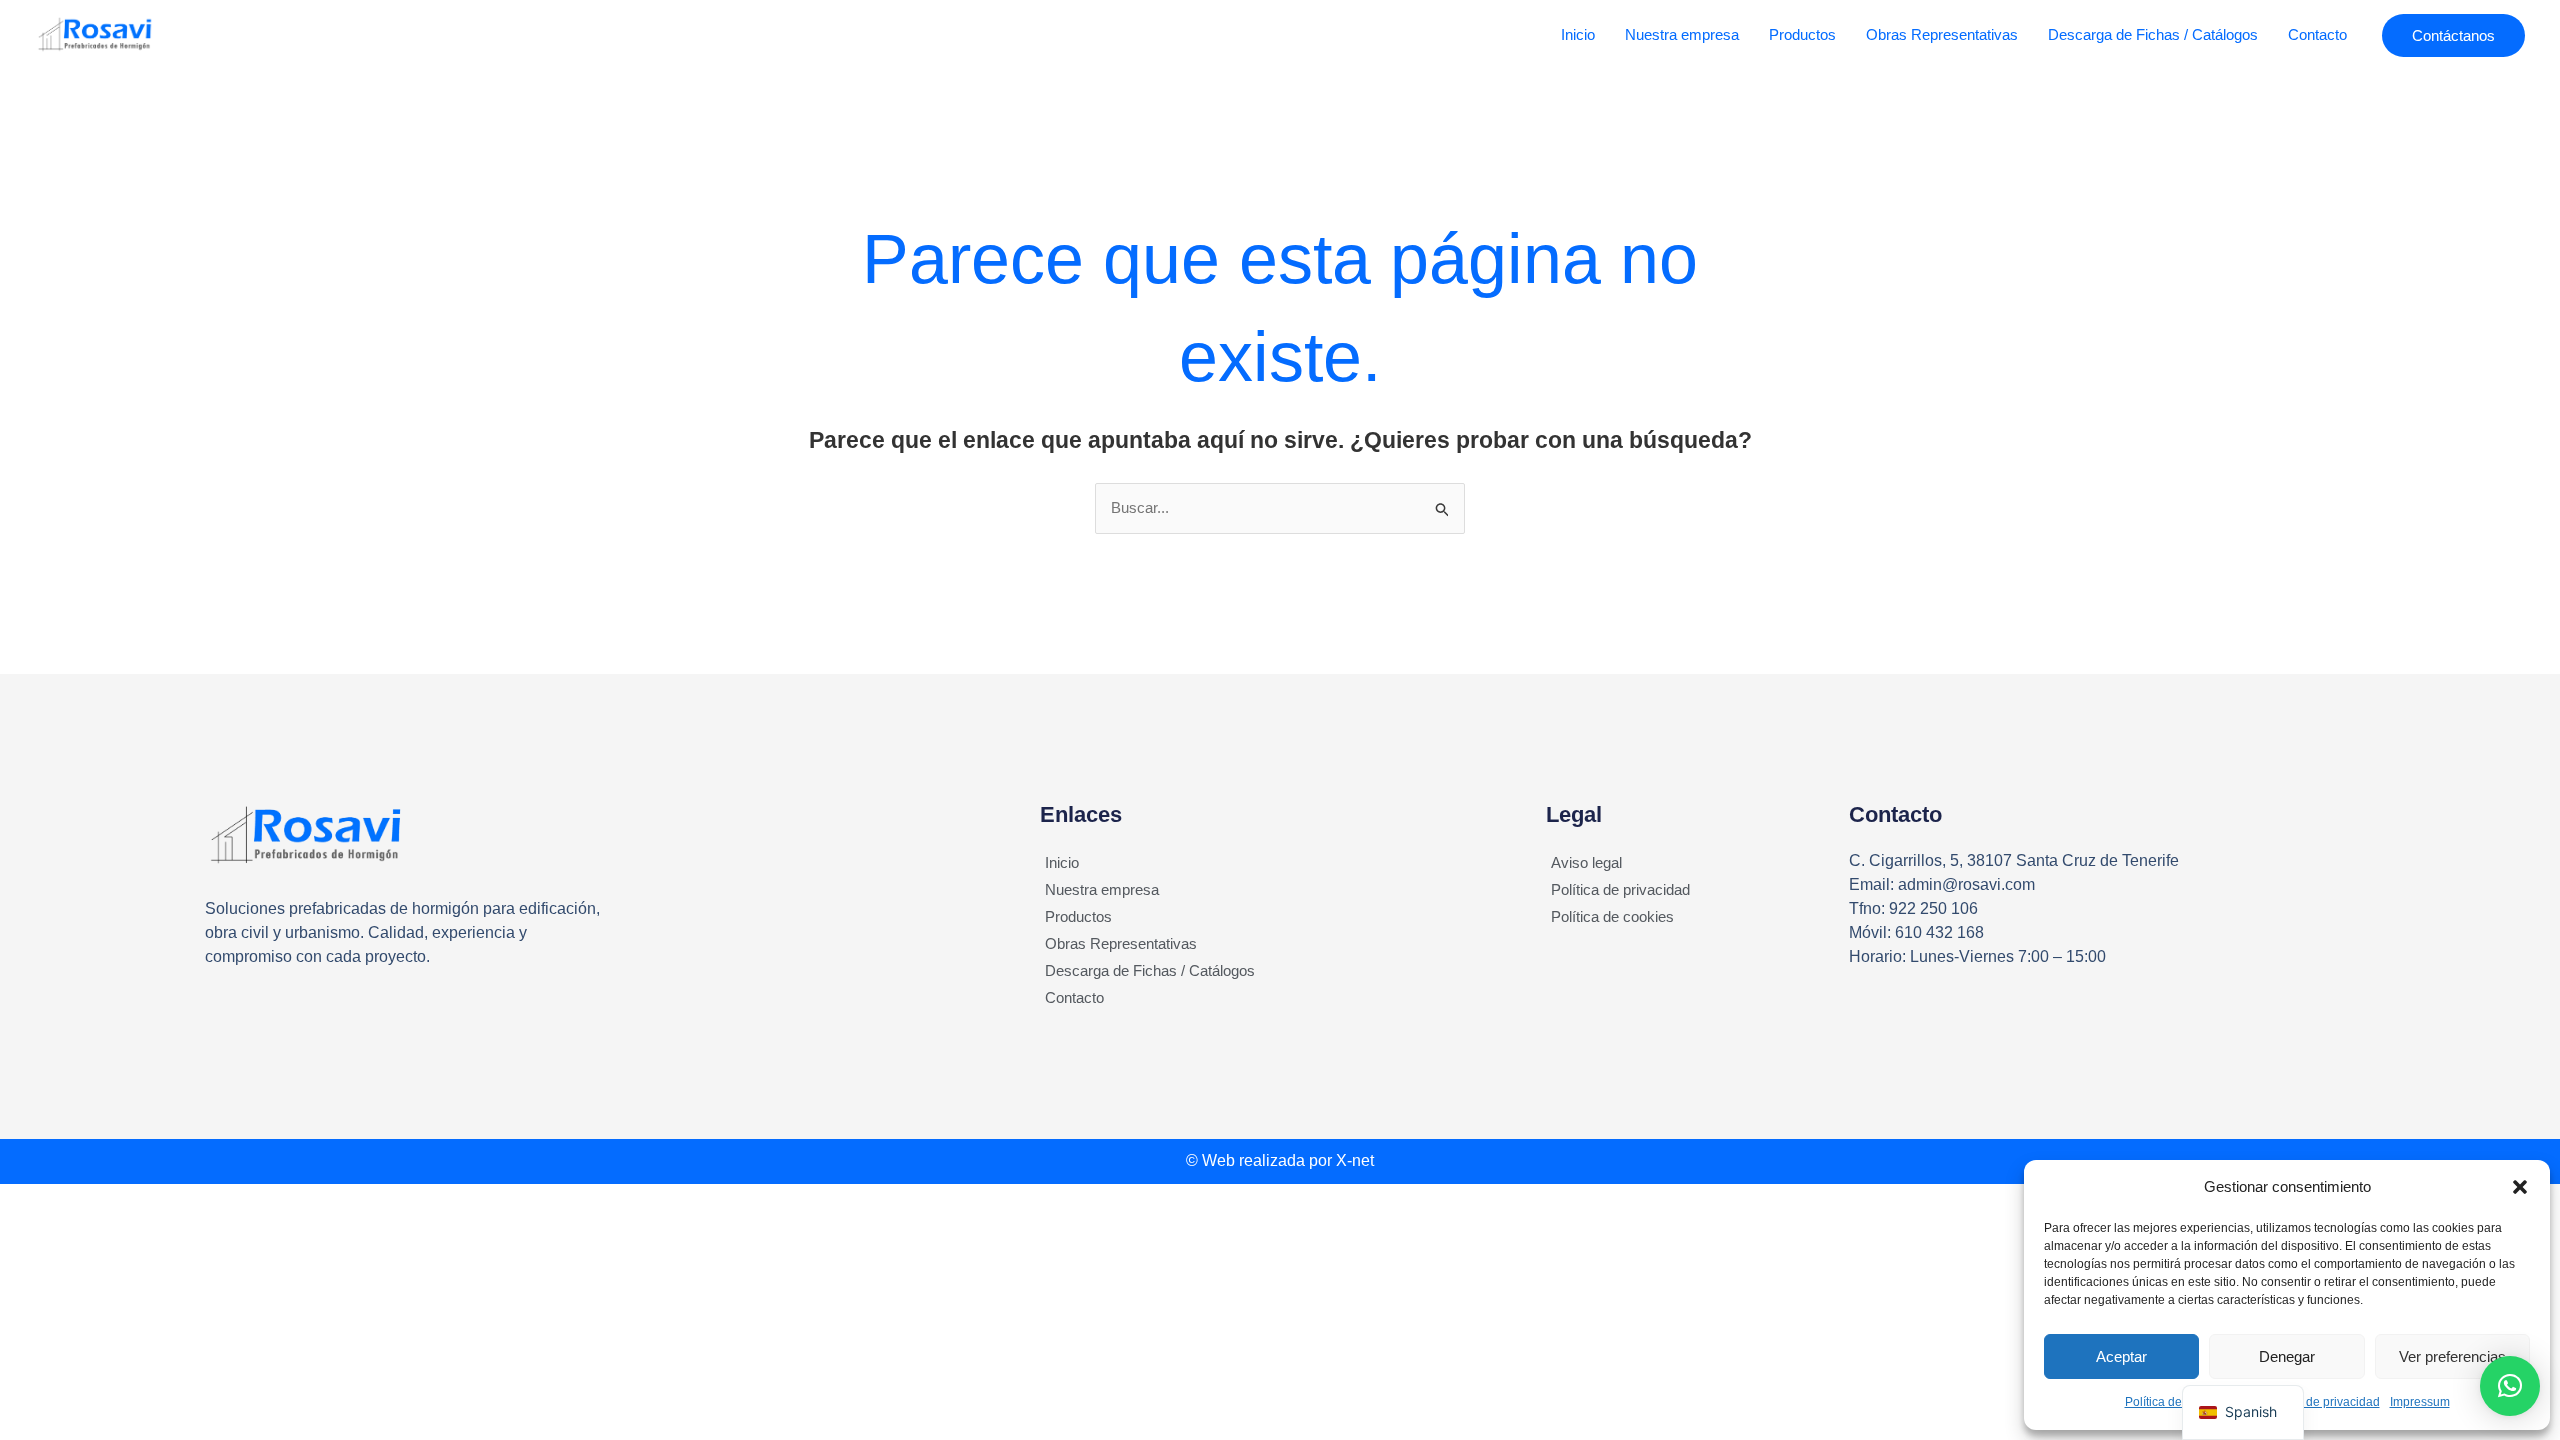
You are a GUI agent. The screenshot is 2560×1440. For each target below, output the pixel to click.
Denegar (2287, 1356)
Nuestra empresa (1682, 34)
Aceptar (2121, 1356)
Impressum (2420, 1402)
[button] (2520, 1187)
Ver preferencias (2452, 1356)
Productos (1802, 34)
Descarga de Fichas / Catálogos (2153, 34)
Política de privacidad (1620, 889)
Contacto (2317, 34)
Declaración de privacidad (2308, 1402)
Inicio (1578, 34)
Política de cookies (2176, 1402)
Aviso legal (1586, 862)
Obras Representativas (1942, 34)
